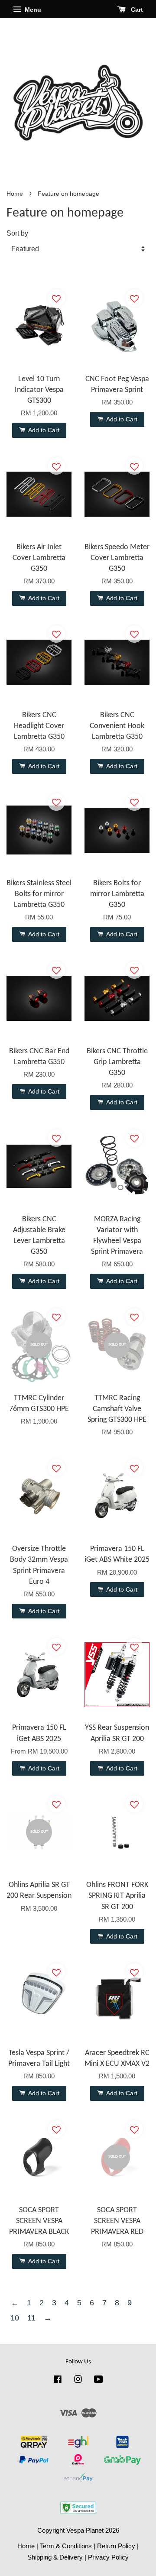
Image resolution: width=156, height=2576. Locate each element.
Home (15, 194)
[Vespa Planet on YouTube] (99, 2380)
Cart (136, 10)
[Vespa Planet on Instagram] (78, 2380)
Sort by (17, 233)
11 (31, 2318)
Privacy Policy (108, 2557)
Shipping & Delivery (55, 2557)
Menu (32, 10)
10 (15, 2318)
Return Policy (116, 2546)
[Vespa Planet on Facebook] (58, 2380)
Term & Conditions (66, 2546)
